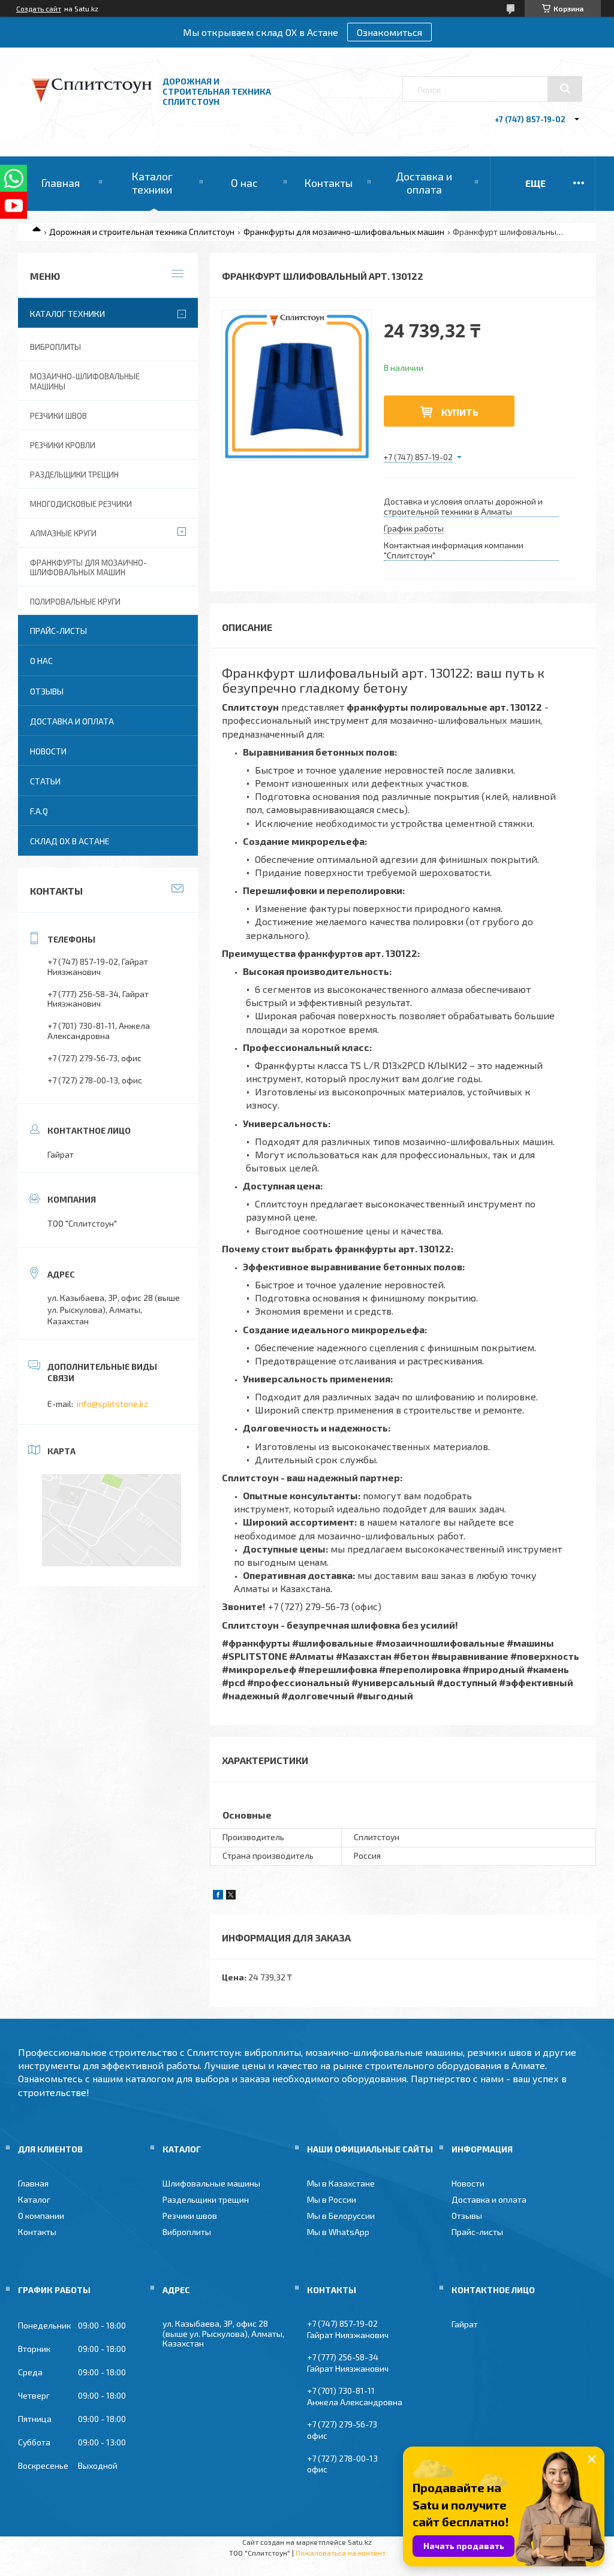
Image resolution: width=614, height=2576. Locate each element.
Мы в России (332, 2199)
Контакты (328, 183)
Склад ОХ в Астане (70, 841)
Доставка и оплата (424, 183)
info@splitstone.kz (112, 1404)
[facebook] (218, 1896)
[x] (231, 1896)
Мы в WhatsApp (338, 2232)
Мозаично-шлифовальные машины (85, 381)
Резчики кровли (63, 445)
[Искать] (565, 89)
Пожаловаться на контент (341, 2553)
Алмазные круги (63, 533)
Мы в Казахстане (341, 2183)
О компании (41, 2216)
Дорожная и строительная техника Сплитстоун (142, 232)
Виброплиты (55, 347)
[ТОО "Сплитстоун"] (92, 99)
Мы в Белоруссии (341, 2216)
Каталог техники (152, 183)
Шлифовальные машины (211, 2183)
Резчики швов (58, 416)
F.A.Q (39, 811)
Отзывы (47, 691)
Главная (60, 183)
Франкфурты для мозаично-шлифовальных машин (344, 232)
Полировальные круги (75, 602)
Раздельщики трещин (74, 475)
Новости (48, 751)
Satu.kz (360, 2542)
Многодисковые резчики (81, 504)
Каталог (34, 2199)
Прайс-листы (58, 631)
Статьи (45, 781)
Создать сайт (39, 8)
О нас (244, 183)
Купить (460, 412)
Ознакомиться (389, 32)
